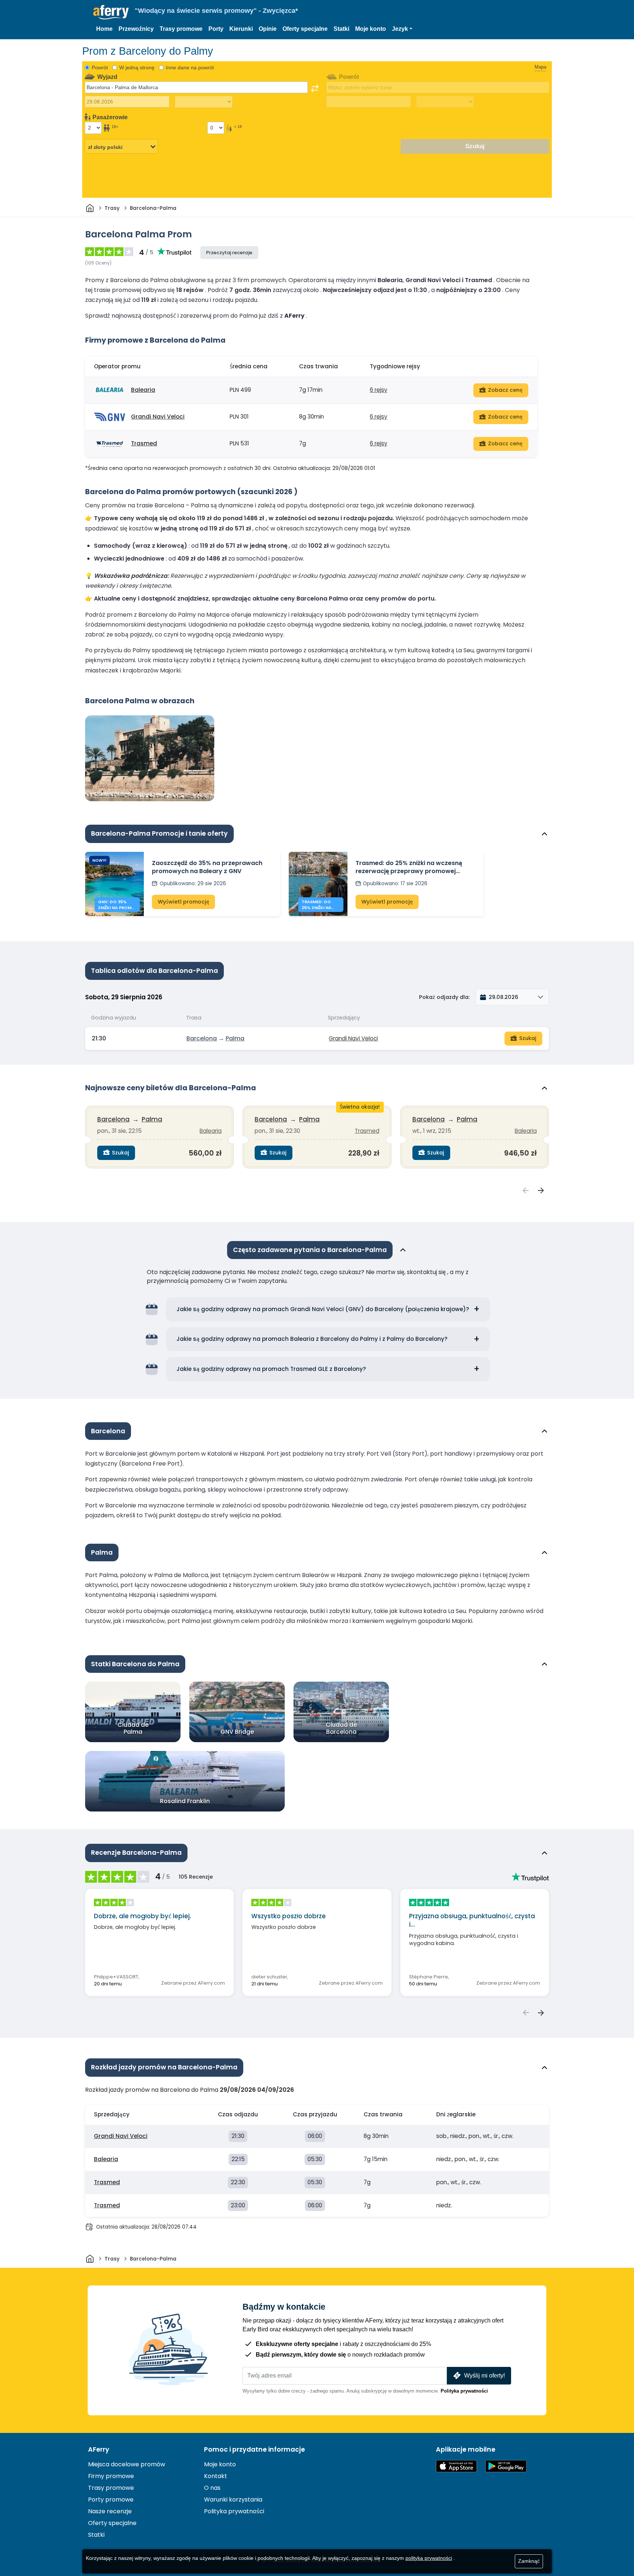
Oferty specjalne (305, 29)
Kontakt (216, 2476)
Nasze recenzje (110, 2511)
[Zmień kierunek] (315, 88)
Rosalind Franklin (185, 1801)
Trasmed (144, 443)
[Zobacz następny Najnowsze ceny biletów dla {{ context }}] (541, 1191)
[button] (402, 29)
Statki (341, 29)
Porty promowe (111, 2500)
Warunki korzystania (233, 2500)
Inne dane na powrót (190, 67)
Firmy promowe (111, 2476)
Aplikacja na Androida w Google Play (506, 2466)
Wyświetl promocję (183, 902)
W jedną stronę (137, 67)
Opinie (268, 29)
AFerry (99, 2449)
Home (104, 29)
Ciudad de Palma (133, 1728)
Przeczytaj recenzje (229, 253)
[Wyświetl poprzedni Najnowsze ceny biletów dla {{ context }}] (526, 1191)
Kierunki (241, 29)
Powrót (100, 67)
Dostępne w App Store (456, 2466)
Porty (216, 29)
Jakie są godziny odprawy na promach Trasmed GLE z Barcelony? (271, 1369)
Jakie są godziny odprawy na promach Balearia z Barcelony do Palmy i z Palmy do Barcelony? (312, 1339)
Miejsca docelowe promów (127, 2464)
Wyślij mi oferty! (484, 2376)
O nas (212, 2488)
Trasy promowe (181, 29)
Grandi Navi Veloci (158, 417)
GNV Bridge (237, 1732)
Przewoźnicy (136, 29)
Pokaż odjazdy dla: (444, 997)
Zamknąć (529, 2561)
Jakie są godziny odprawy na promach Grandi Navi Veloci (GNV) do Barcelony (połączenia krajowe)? (323, 1309)
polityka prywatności (429, 2558)
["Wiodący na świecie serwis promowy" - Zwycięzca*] (111, 12)
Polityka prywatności (464, 2391)
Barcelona (202, 1038)
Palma (235, 1038)
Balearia (143, 390)
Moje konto (371, 29)
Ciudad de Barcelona (341, 1728)
